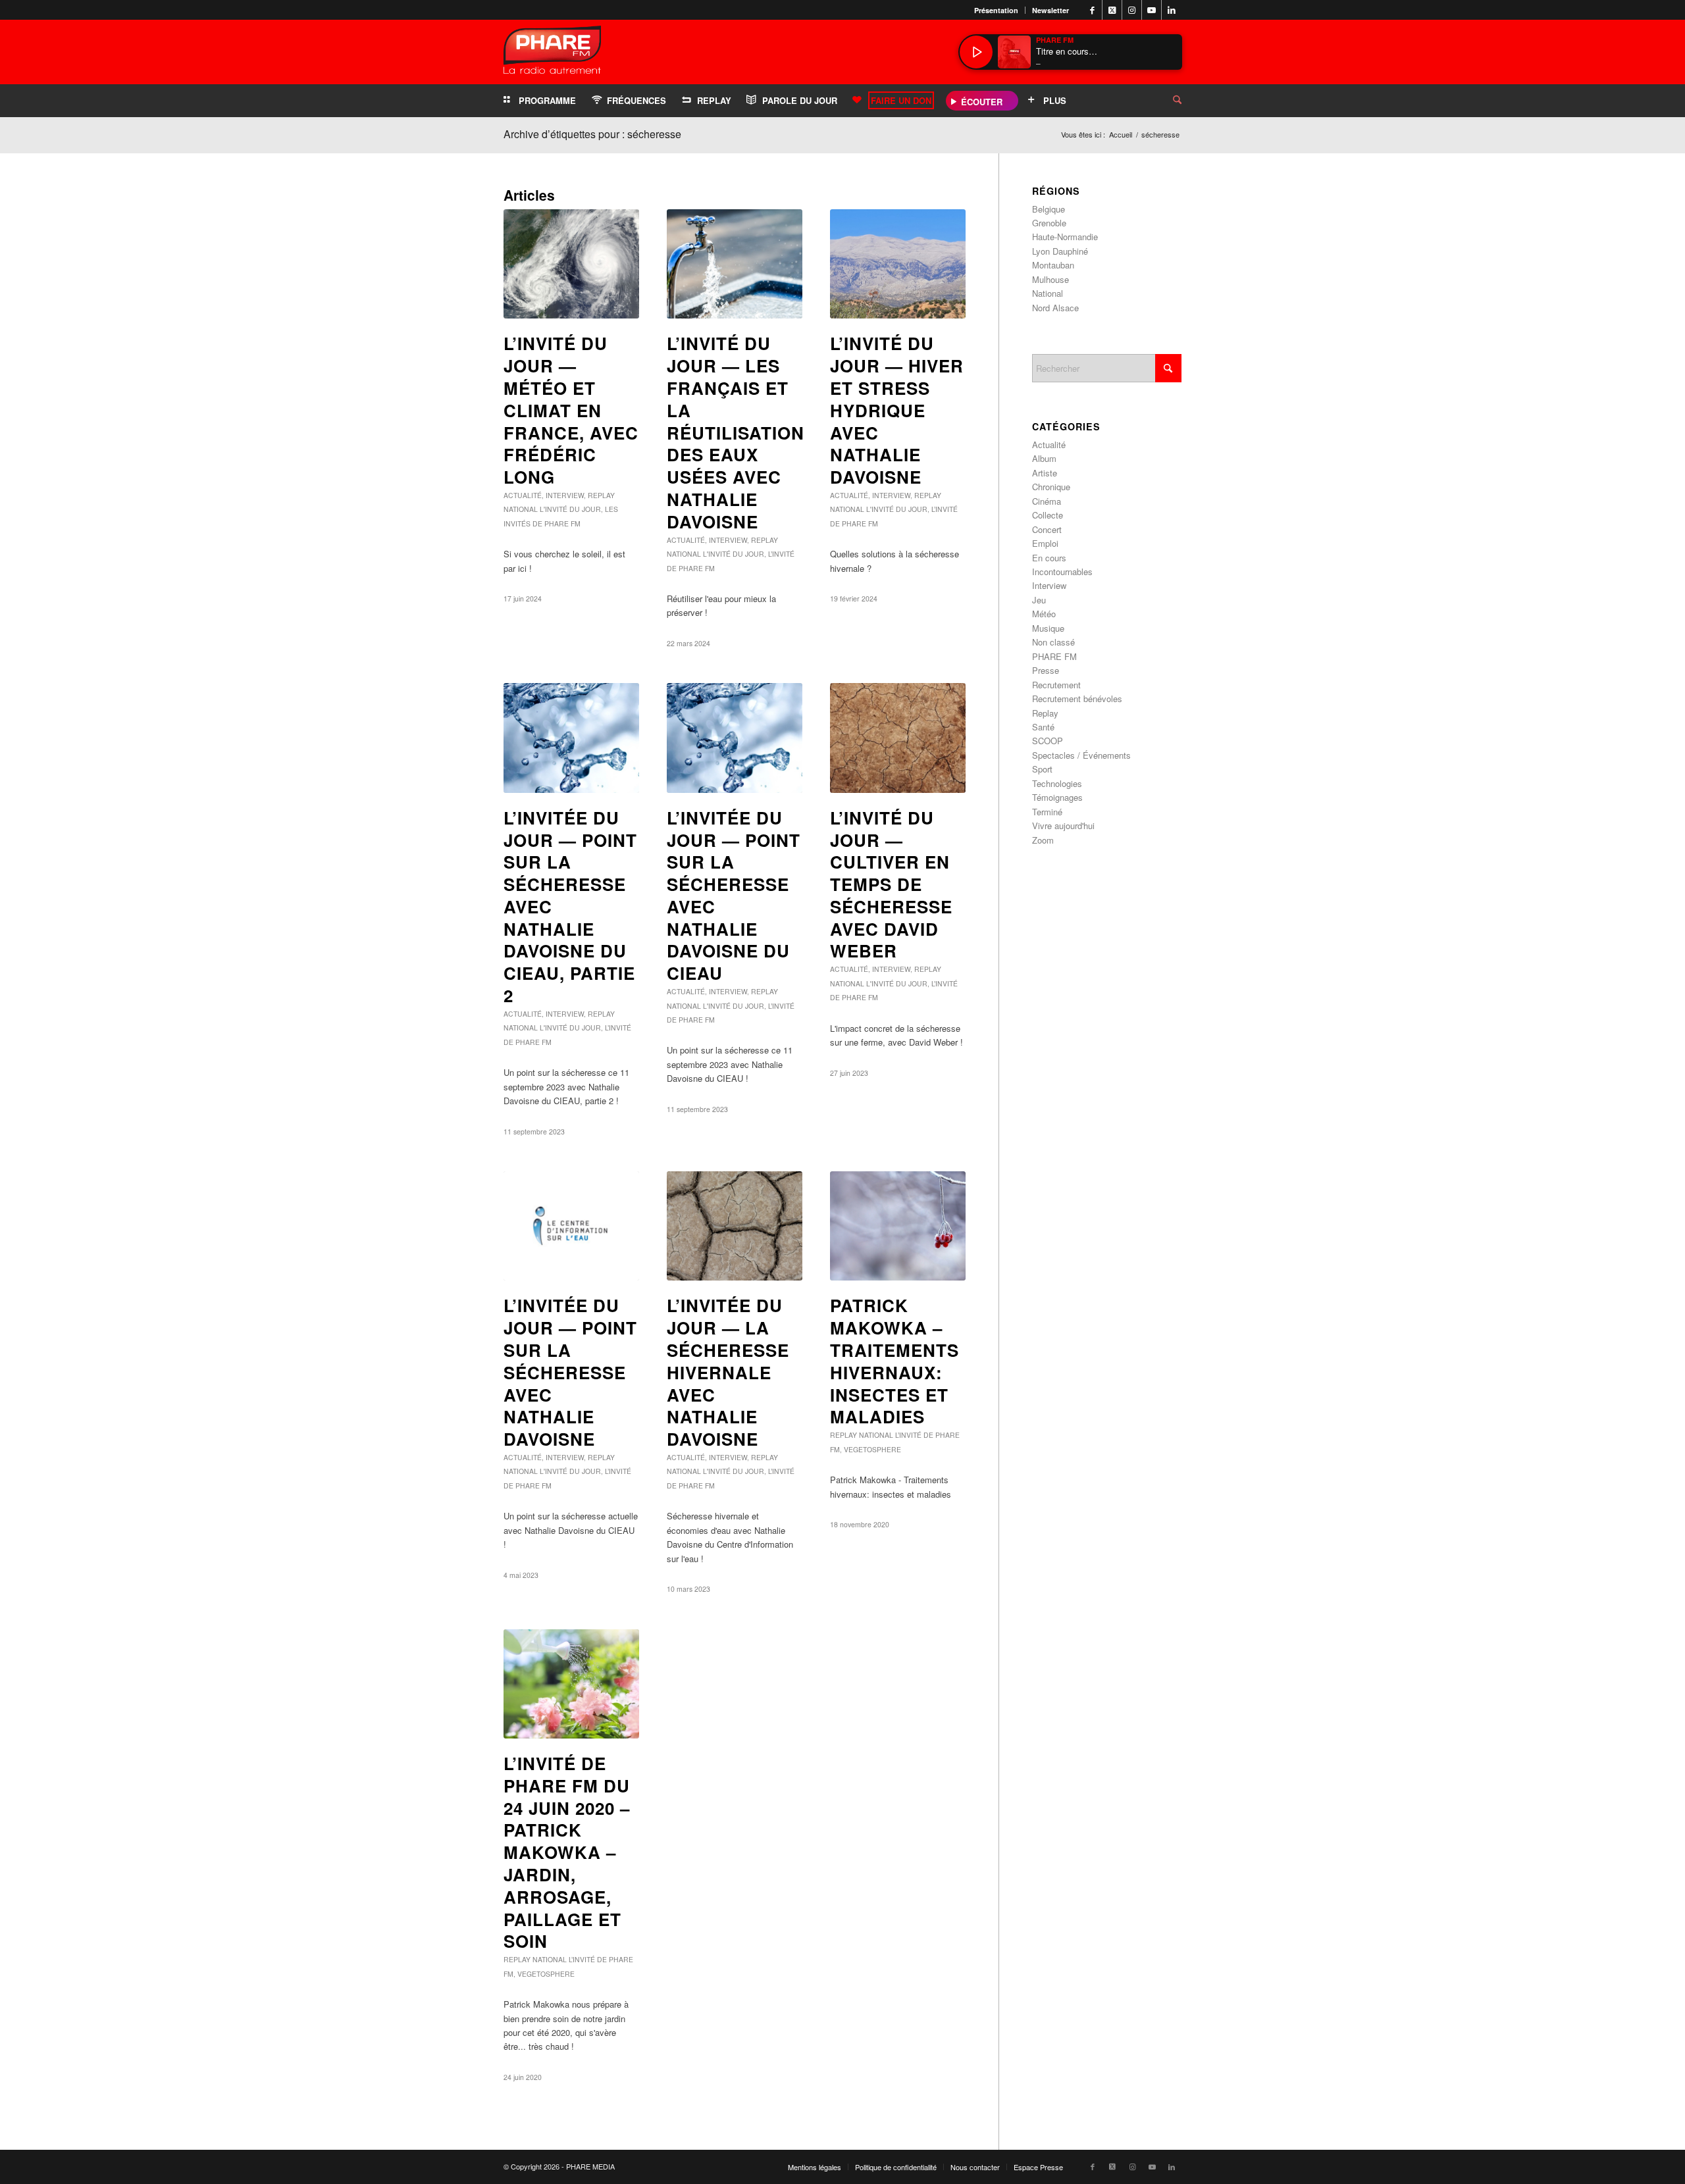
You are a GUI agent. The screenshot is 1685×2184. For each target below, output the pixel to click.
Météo (1044, 614)
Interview (565, 495)
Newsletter (1050, 10)
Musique (1048, 628)
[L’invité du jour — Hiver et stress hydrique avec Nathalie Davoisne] (898, 264)
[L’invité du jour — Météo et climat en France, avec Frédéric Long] (571, 264)
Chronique (1051, 487)
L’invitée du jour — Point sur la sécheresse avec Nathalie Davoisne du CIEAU (734, 896)
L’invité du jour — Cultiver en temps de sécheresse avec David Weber (891, 884)
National (521, 509)
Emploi (1045, 543)
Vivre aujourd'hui (1063, 825)
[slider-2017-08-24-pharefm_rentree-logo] (552, 53)
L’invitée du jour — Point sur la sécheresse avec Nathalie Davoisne (570, 1372)
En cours (1049, 558)
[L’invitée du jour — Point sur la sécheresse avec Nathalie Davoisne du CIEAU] (735, 738)
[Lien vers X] (1112, 10)
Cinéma (1047, 501)
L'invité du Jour (570, 509)
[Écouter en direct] (976, 52)
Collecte (1048, 515)
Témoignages (1057, 797)
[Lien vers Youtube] (1152, 10)
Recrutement (1056, 685)
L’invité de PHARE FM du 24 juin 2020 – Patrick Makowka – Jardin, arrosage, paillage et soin (567, 1852)
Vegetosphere (872, 1449)
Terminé (1047, 812)
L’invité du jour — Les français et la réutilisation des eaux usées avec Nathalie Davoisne (736, 432)
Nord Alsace (1055, 308)
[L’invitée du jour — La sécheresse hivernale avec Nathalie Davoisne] (735, 1226)
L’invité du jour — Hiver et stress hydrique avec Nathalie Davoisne (897, 410)
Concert (1047, 529)
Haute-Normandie (1065, 237)
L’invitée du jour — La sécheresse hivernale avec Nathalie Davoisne (728, 1372)
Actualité (523, 495)
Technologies (1057, 783)
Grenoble (1049, 223)
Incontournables (1062, 571)
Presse (1046, 670)
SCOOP (1048, 741)
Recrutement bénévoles (1077, 698)
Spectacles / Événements (1081, 755)
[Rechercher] (1167, 101)
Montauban (1053, 265)
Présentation (996, 10)
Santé (1043, 727)
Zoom (1043, 840)
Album (1044, 458)
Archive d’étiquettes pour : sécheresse (592, 134)
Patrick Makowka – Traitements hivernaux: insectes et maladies (894, 1361)
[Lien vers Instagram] (1132, 10)
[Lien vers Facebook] (1092, 10)
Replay (601, 495)
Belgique (1049, 209)
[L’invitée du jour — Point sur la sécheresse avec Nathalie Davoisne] (571, 1226)
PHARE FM (1054, 656)
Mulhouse (1050, 279)
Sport (1042, 769)
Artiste (1045, 473)
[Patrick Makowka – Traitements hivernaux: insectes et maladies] (898, 1226)
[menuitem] (997, 10)
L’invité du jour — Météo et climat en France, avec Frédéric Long (571, 410)
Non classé (1053, 642)
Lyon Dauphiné (1060, 251)
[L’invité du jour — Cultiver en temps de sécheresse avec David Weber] (898, 738)
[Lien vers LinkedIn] (1172, 10)
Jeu (1039, 600)
